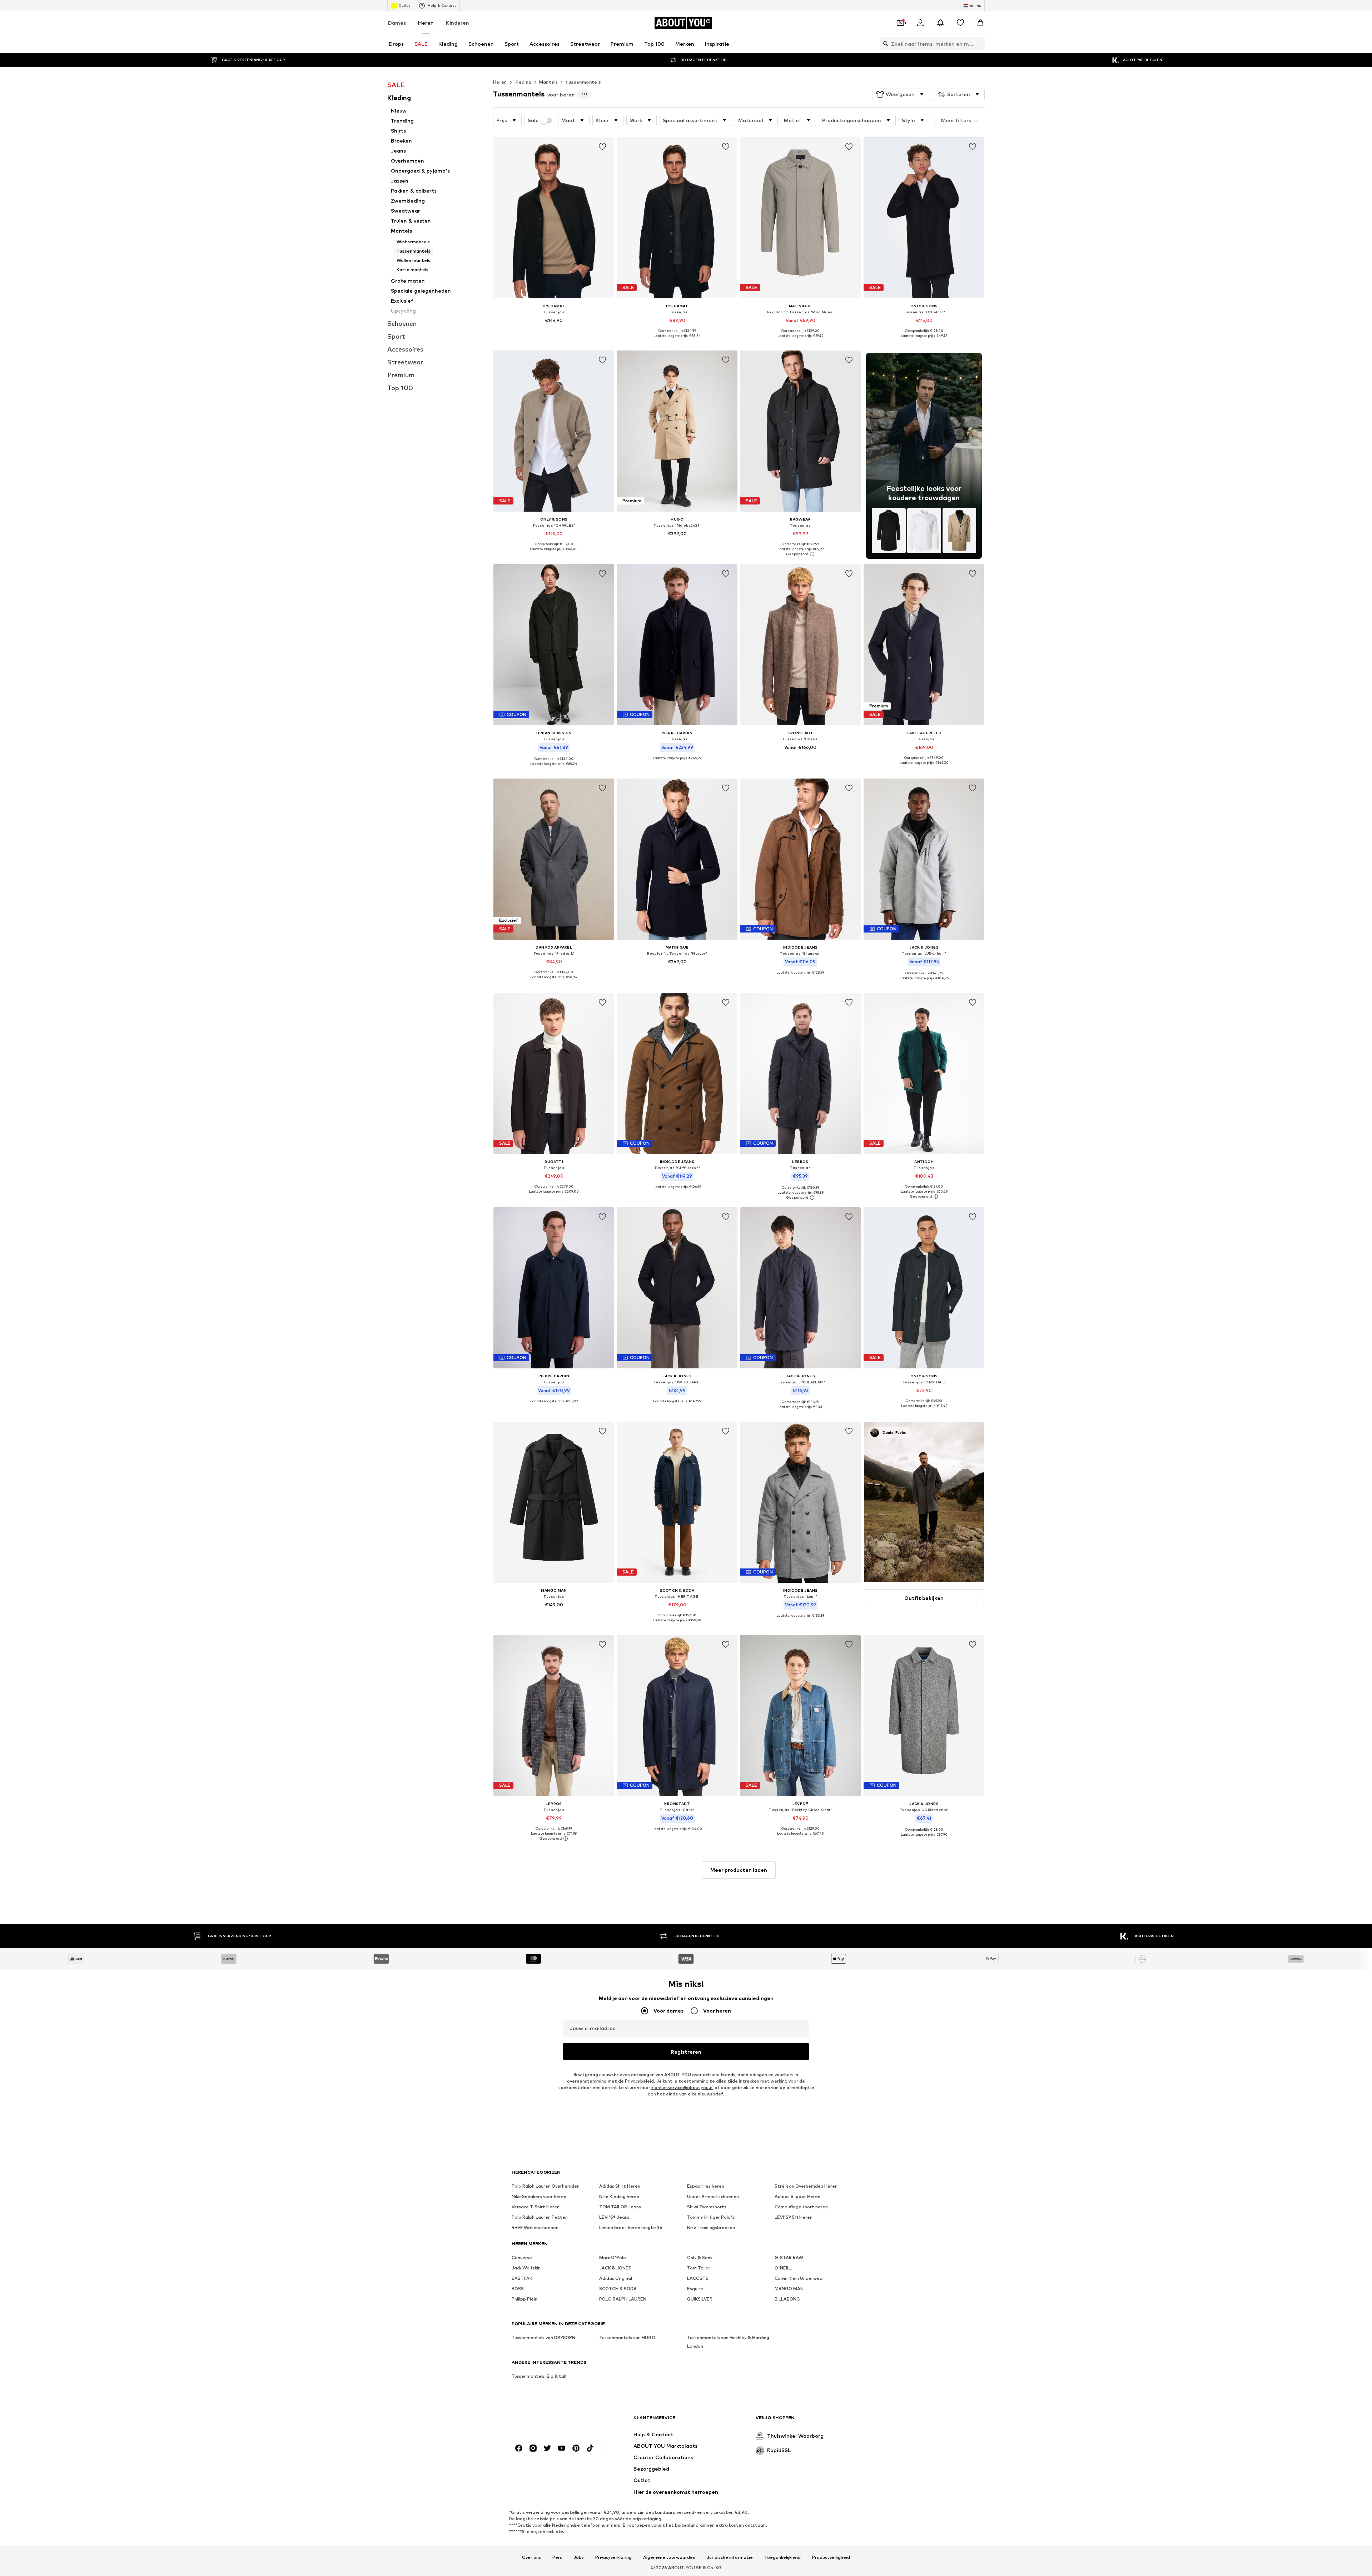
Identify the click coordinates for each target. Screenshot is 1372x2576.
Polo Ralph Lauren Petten (540, 2217)
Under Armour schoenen (713, 2196)
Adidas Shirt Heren (620, 2186)
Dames (397, 23)
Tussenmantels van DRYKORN (543, 2338)
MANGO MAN (789, 2289)
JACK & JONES (615, 2268)
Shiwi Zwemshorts (707, 2207)
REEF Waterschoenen (535, 2227)
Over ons (531, 2557)
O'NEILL (783, 2268)
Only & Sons (700, 2257)
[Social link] (519, 2448)
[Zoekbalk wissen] (979, 44)
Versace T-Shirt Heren (536, 2207)
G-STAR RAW (789, 2257)
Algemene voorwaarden (669, 2557)
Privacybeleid (639, 2081)
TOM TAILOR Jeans (620, 2207)
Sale (533, 120)
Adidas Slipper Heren (797, 2196)
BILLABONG (787, 2299)
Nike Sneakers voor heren (539, 2196)
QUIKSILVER (700, 2299)
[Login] (920, 23)
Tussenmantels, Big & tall (539, 2376)
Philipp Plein (525, 2299)
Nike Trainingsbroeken (711, 2227)
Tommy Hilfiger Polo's (711, 2217)
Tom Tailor (699, 2268)
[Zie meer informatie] (554, 330)
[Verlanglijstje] (960, 23)
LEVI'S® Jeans (614, 2217)
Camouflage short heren (801, 2207)
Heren (426, 23)
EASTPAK (522, 2278)
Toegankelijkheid (782, 2557)
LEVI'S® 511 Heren (794, 2217)
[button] (901, 94)
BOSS (518, 2289)
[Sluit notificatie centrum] (940, 23)
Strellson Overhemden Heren (806, 2186)
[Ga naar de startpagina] (551, 2421)
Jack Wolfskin (526, 2268)
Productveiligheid (831, 2557)
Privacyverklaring (613, 2557)
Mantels (549, 82)
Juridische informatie (730, 2557)
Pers (557, 2557)
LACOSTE (698, 2278)
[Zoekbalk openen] (884, 44)
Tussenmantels (583, 82)
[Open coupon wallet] (900, 23)
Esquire (695, 2289)
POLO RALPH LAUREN (623, 2299)
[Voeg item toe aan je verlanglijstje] (602, 147)
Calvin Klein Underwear (799, 2278)
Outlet (404, 5)
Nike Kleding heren (619, 2196)
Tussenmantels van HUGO (627, 2338)
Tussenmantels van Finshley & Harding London (728, 2342)
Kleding (523, 82)
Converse (522, 2257)
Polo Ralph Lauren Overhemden (546, 2186)
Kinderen (458, 23)
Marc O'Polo (613, 2257)
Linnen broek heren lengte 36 (631, 2227)
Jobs (579, 2557)
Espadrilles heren (706, 2186)
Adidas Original (616, 2278)
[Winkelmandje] (980, 23)
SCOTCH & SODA (618, 2289)
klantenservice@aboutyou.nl (682, 2087)
